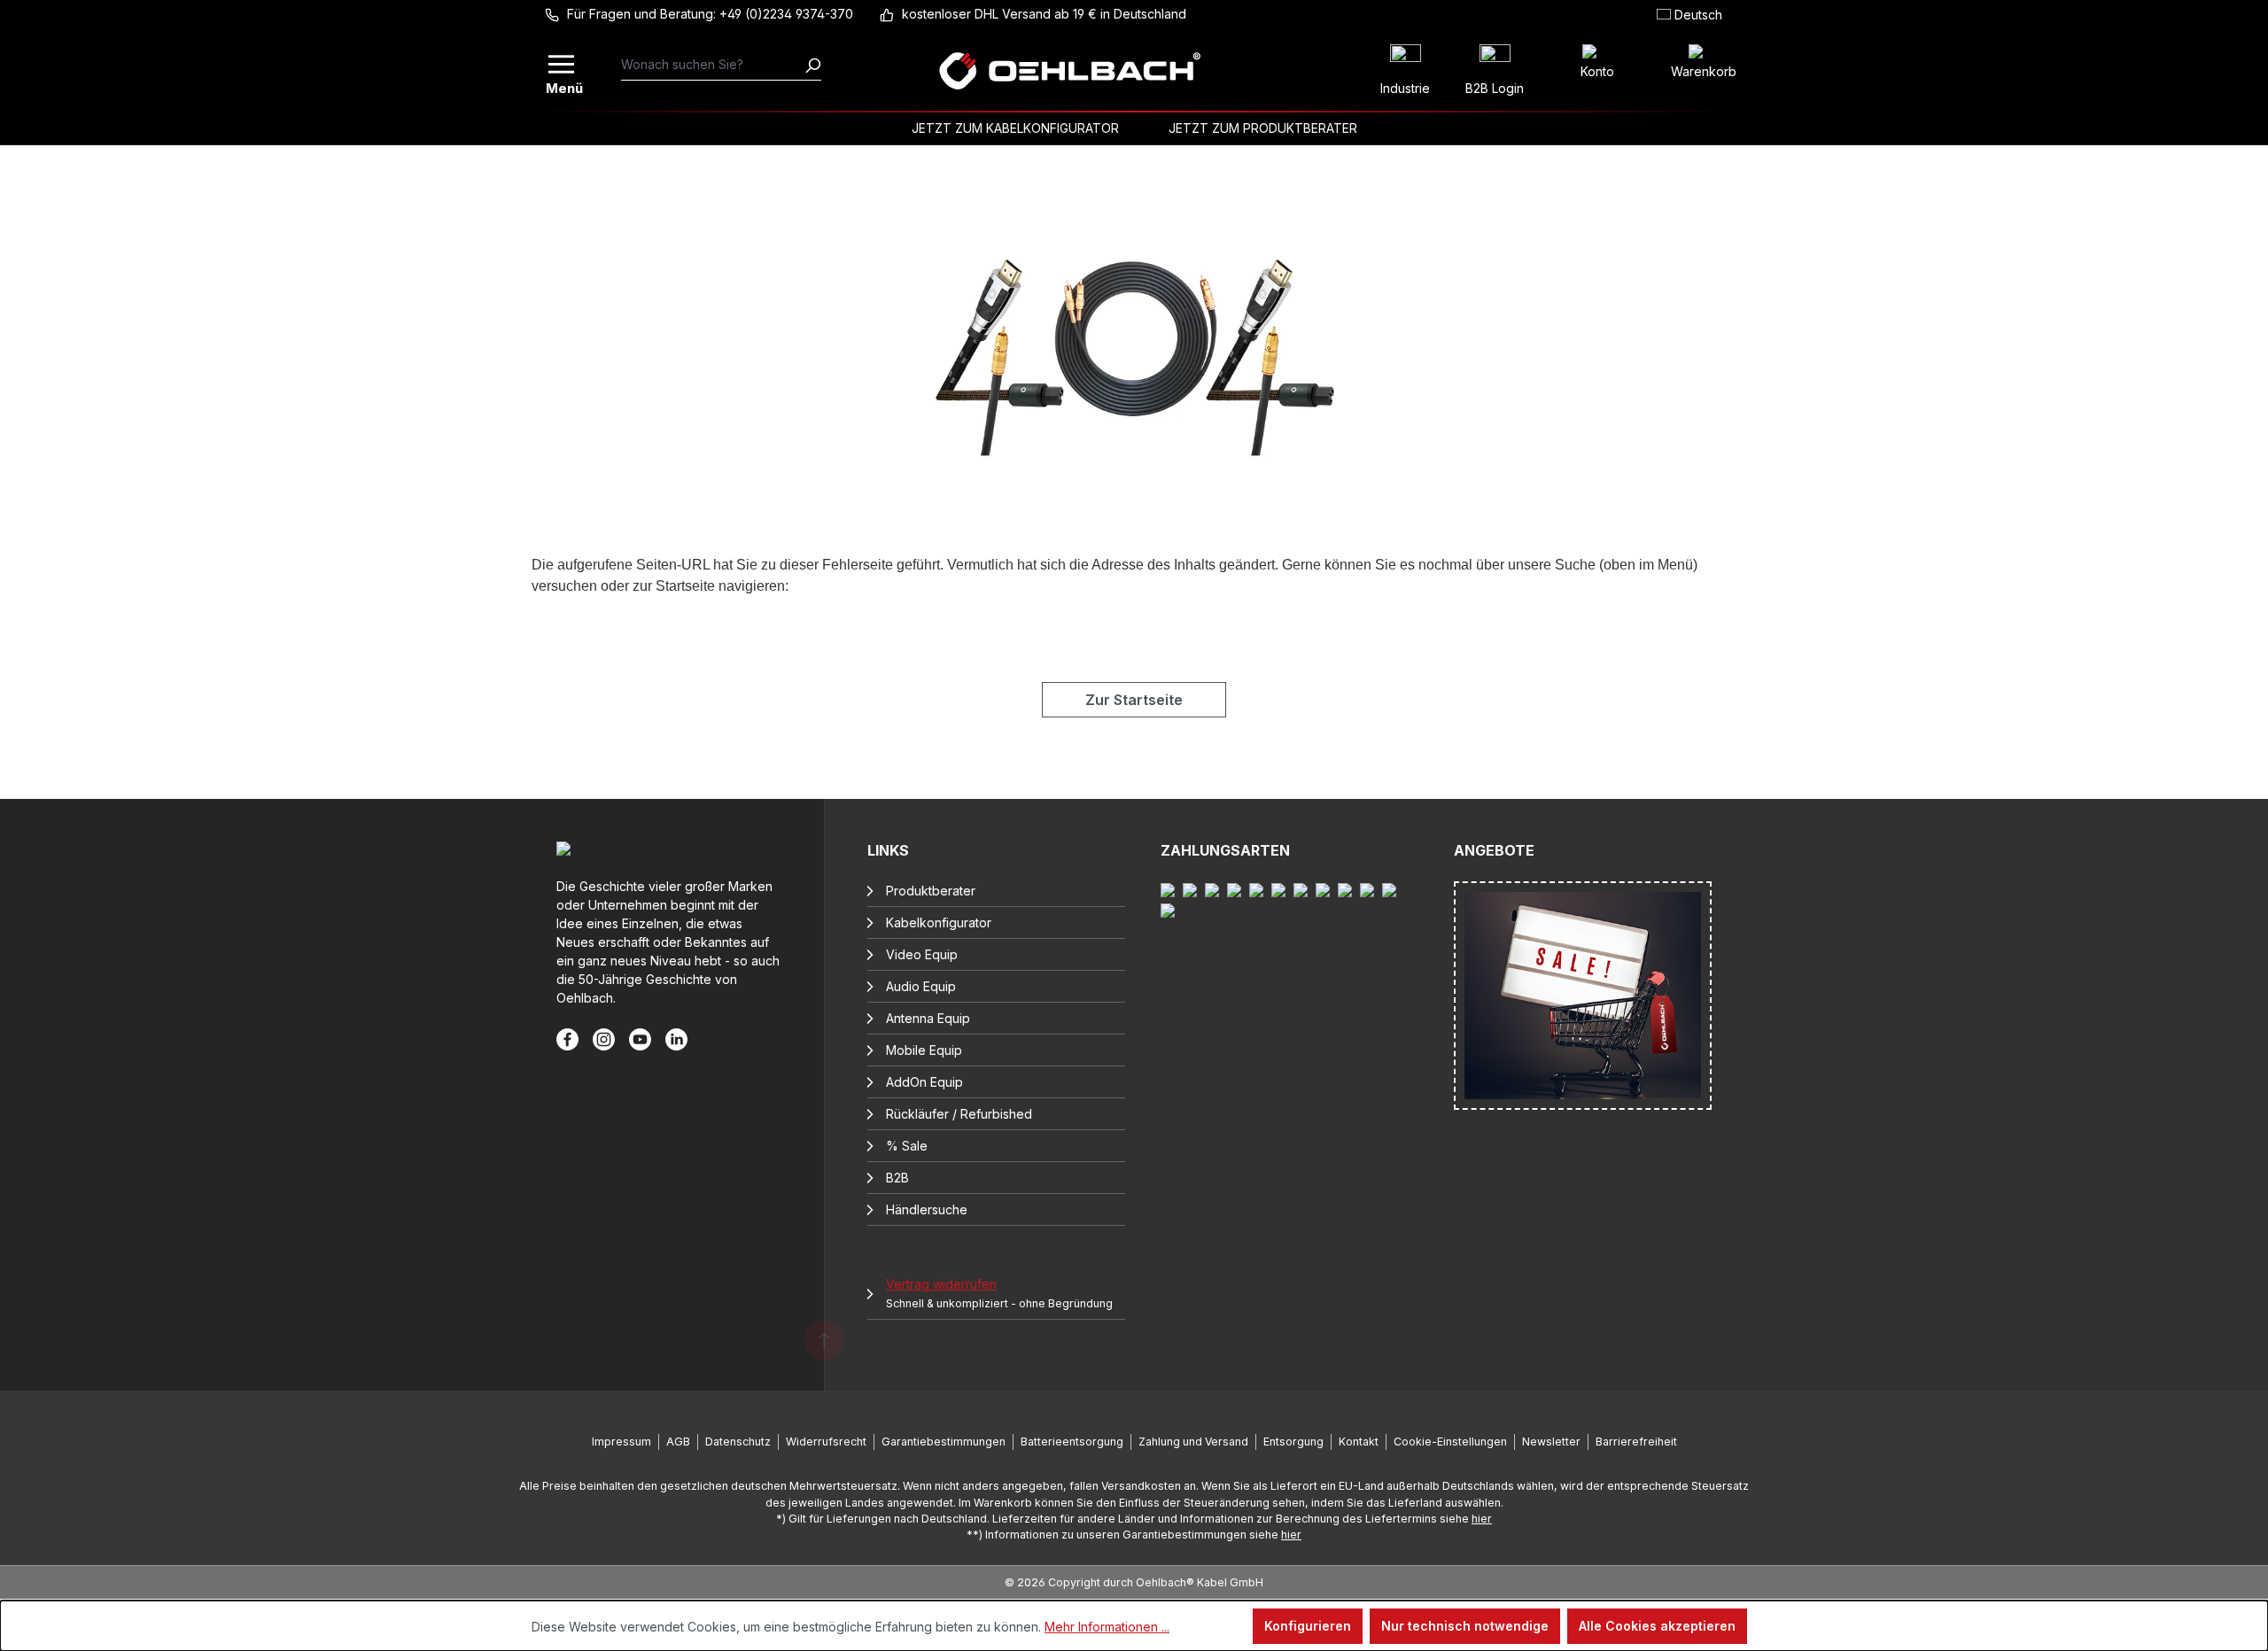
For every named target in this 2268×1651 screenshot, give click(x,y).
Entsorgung (1293, 1442)
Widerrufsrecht (826, 1442)
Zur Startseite (1134, 700)
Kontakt (1359, 1442)
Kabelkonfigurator (939, 922)
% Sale (907, 1146)
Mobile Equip (924, 1050)
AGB (678, 1442)
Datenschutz (738, 1442)
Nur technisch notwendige (1465, 1626)
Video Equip (922, 954)
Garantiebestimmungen (944, 1442)
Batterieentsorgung (1072, 1442)
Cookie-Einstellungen (1450, 1442)
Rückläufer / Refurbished (959, 1114)
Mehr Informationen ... (1107, 1627)
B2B (897, 1178)
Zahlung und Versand (1193, 1442)
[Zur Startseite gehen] (1069, 71)
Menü (563, 86)
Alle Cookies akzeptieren (1657, 1626)
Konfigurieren (1308, 1626)
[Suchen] (812, 65)
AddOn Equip (924, 1082)
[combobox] (713, 65)
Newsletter (1551, 1442)
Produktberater (931, 891)
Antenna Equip (928, 1018)
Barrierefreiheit (1636, 1442)
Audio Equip (921, 986)
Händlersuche (927, 1209)
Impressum (621, 1442)
